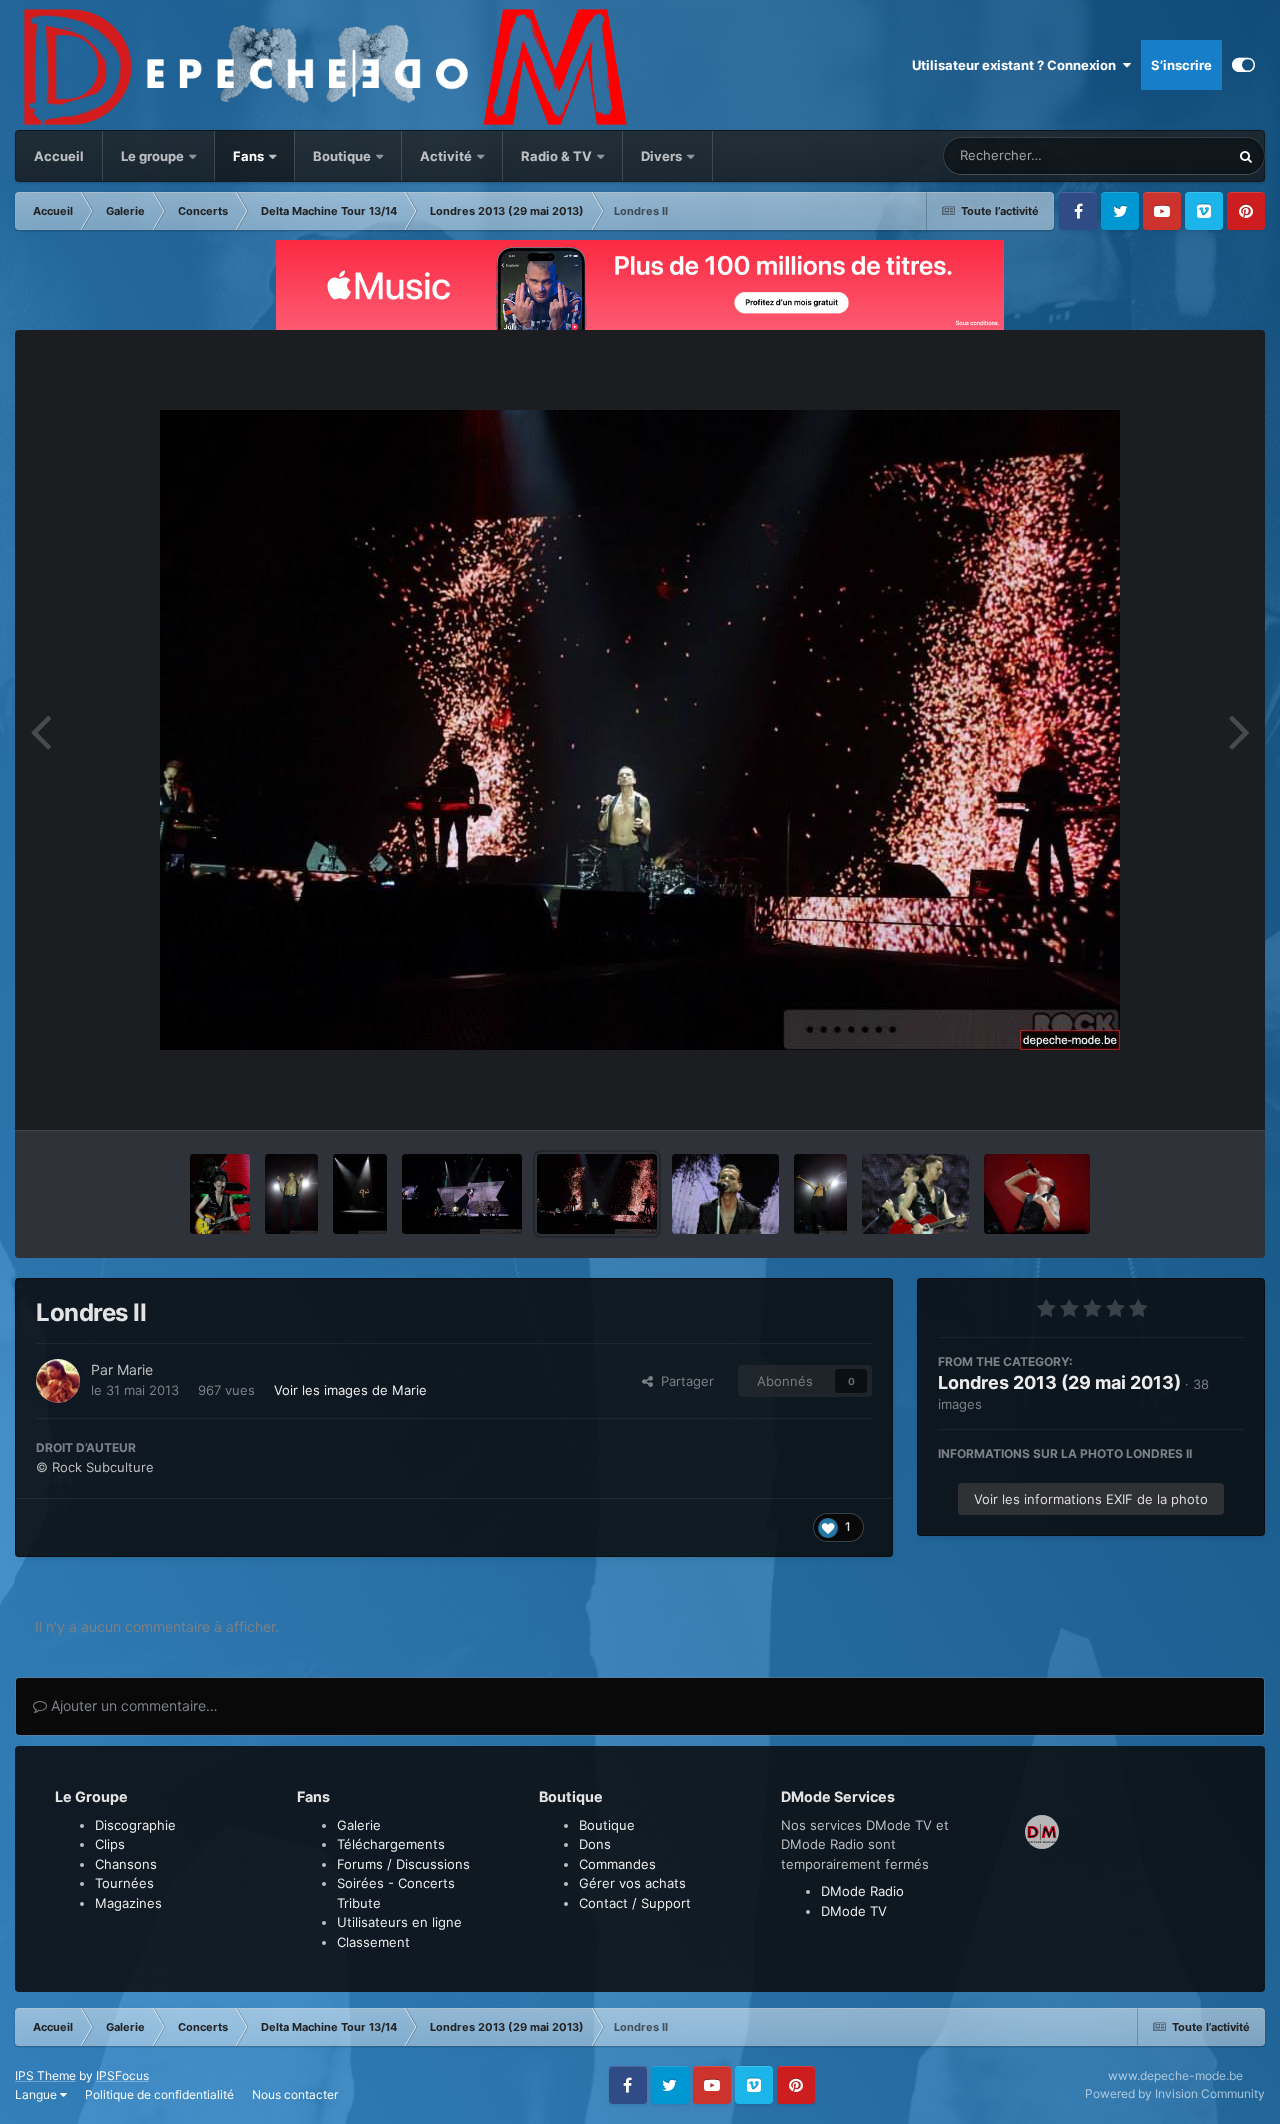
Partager (683, 1381)
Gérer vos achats (632, 1883)
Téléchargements (391, 1844)
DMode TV (854, 1911)
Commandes (617, 1864)
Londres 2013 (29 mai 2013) (1059, 1382)
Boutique (342, 156)
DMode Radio (862, 1891)
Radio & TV (558, 156)
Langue (37, 2094)
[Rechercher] (1246, 156)
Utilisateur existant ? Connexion (1017, 65)
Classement (373, 1942)
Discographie (135, 1825)
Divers (663, 156)
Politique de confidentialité (159, 2094)
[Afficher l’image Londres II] (220, 1194)
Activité (446, 156)
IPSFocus (122, 2075)
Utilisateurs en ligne (399, 1922)
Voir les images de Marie (350, 1390)
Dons (595, 1844)
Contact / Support (635, 1903)
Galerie (359, 1825)
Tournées (124, 1883)
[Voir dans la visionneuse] (640, 730)
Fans (250, 156)
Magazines (128, 1903)
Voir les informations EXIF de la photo (1091, 1499)
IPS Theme (45, 2075)
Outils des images (1164, 1094)
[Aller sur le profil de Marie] (58, 1381)
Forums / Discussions (403, 1864)
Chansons (126, 1864)
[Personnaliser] (1243, 65)
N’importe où (1166, 155)
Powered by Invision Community (1175, 2093)
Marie (135, 1369)
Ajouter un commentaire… (132, 1705)
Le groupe (154, 156)
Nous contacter (295, 2094)
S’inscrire (1181, 65)
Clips (110, 1844)
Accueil (59, 156)
